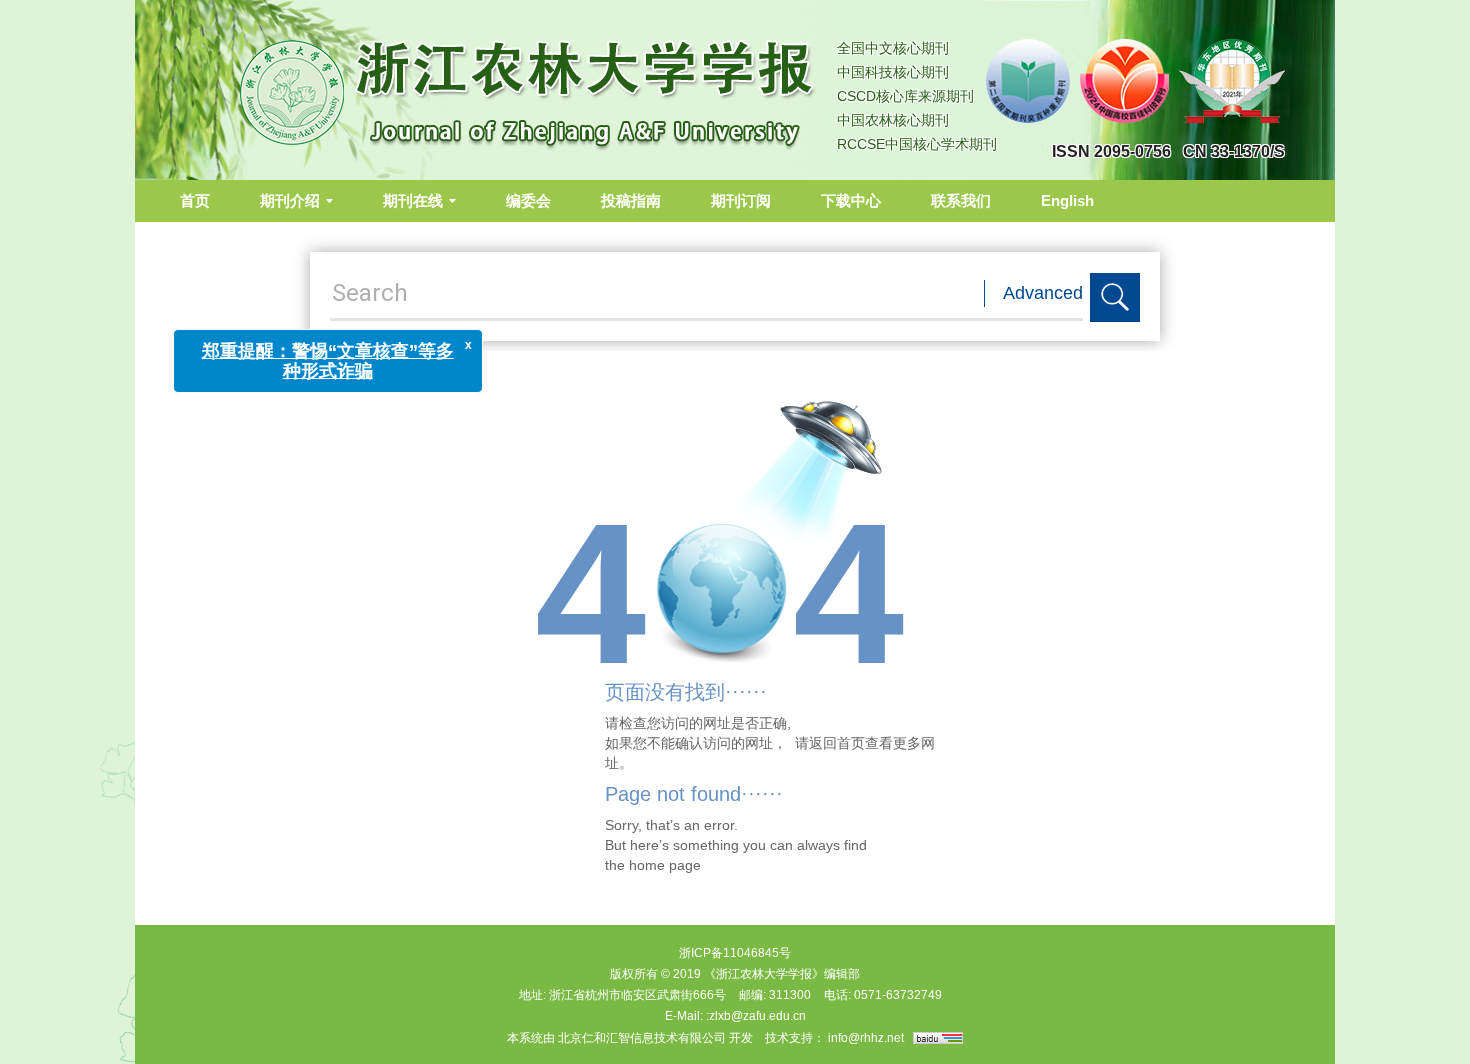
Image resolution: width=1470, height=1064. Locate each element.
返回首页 (837, 743)
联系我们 (961, 200)
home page (665, 865)
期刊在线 (413, 200)
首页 (195, 200)
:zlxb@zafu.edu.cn (756, 1016)
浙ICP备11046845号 (735, 953)
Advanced (1043, 293)
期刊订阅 (741, 200)
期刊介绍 (290, 200)
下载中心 (851, 200)
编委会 (528, 200)
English (1067, 200)
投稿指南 (631, 200)
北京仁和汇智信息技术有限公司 (642, 1038)
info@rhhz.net (866, 1038)
